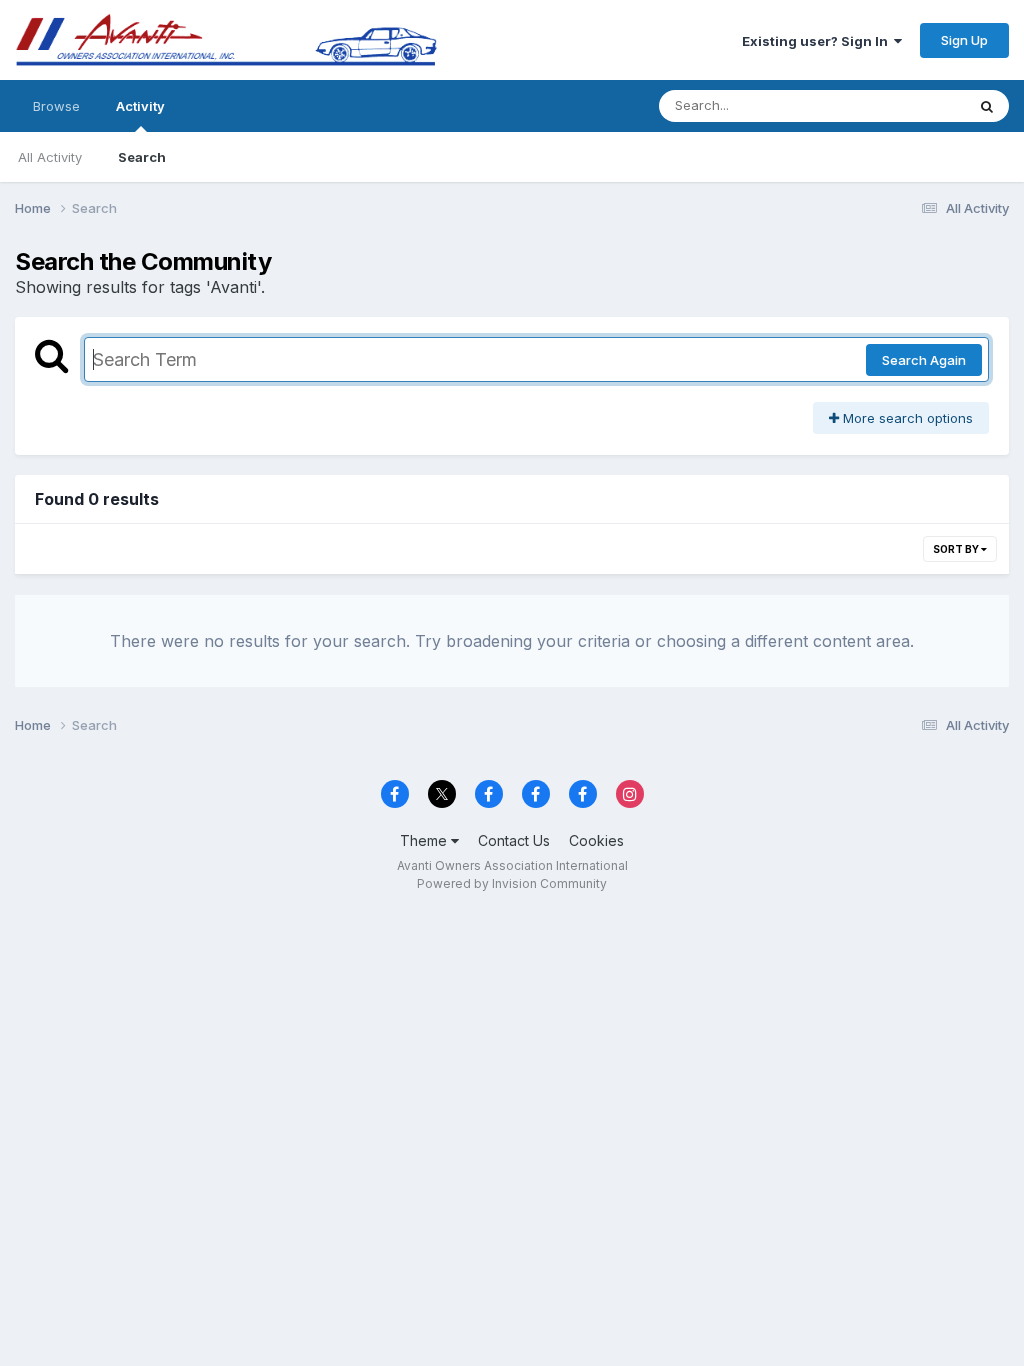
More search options (906, 418)
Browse (56, 106)
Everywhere (903, 105)
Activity (140, 106)
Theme (425, 840)
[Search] (987, 106)
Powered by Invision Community (512, 883)
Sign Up (964, 40)
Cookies (596, 840)
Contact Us (514, 840)
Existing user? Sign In (818, 41)
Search (142, 157)
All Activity (50, 157)
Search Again (924, 360)
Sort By (957, 549)
